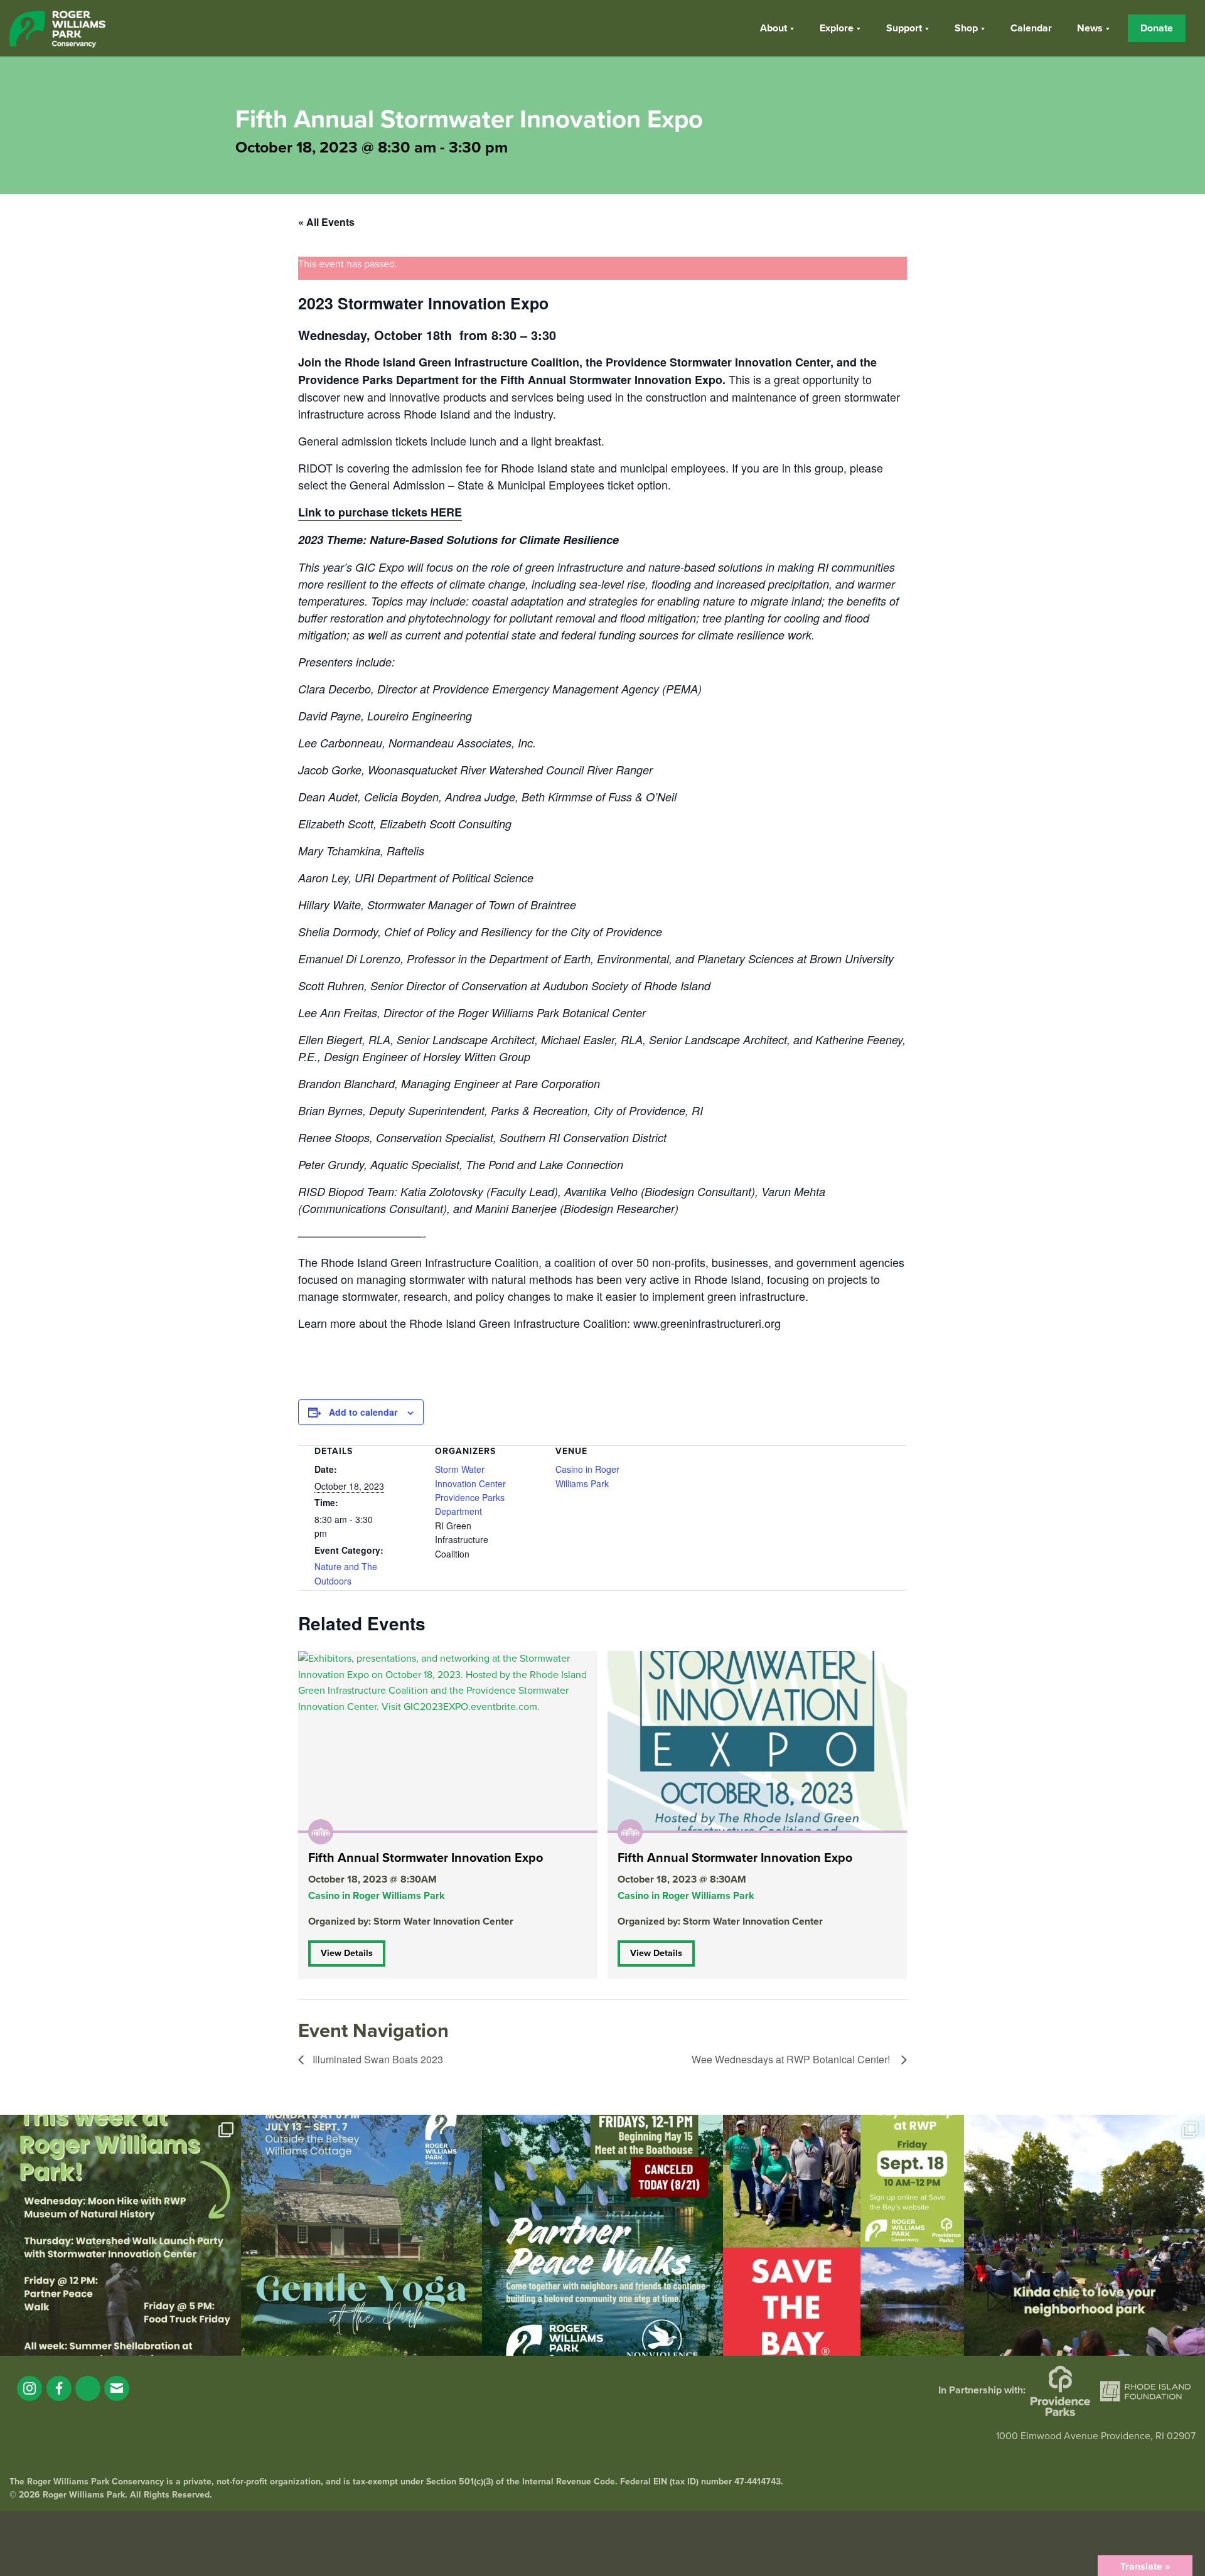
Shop (966, 28)
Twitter (88, 2388)
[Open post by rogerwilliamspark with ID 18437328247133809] (1084, 2235)
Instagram (29, 2388)
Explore (837, 28)
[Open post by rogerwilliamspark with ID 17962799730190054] (361, 2235)
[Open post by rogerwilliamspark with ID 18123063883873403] (602, 2235)
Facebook (59, 2388)
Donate (1157, 28)
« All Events (326, 222)
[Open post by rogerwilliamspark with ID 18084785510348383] (120, 2235)
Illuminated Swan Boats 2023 (377, 2059)
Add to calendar (363, 1412)
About (774, 28)
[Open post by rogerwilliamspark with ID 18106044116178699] (843, 2235)
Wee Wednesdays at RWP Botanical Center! (793, 2059)
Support (904, 28)
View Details (347, 1953)
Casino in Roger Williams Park (377, 1896)
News (1090, 28)
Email (117, 2388)
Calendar (1031, 28)
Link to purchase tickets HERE (380, 512)
